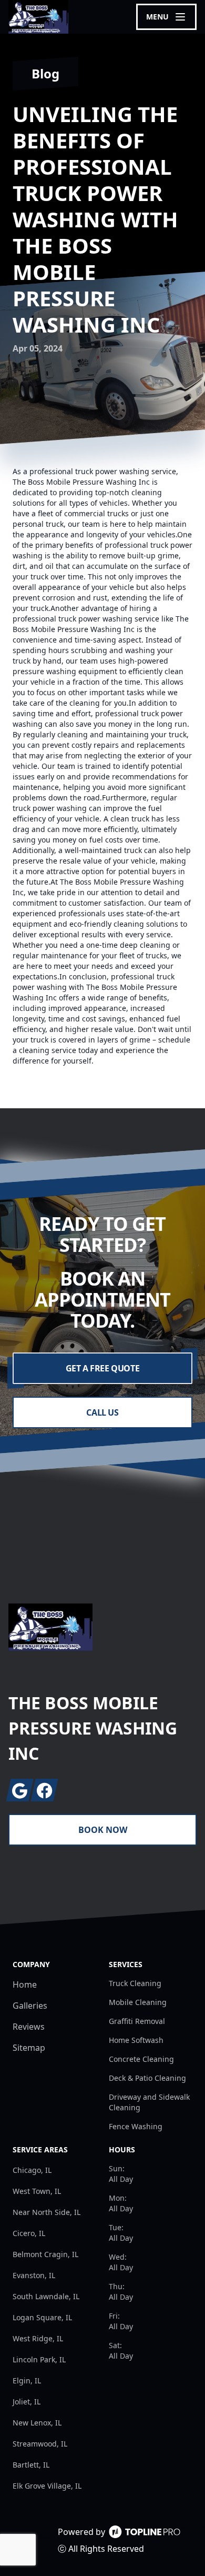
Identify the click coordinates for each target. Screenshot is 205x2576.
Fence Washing (136, 2126)
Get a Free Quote (103, 1368)
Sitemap (29, 2048)
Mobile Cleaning (138, 2002)
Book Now (103, 1830)
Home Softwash (136, 2040)
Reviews (29, 2027)
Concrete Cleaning (141, 2059)
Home (25, 1984)
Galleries (30, 2006)
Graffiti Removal (137, 2021)
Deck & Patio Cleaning (147, 2078)
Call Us (102, 1412)
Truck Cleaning (135, 1983)
